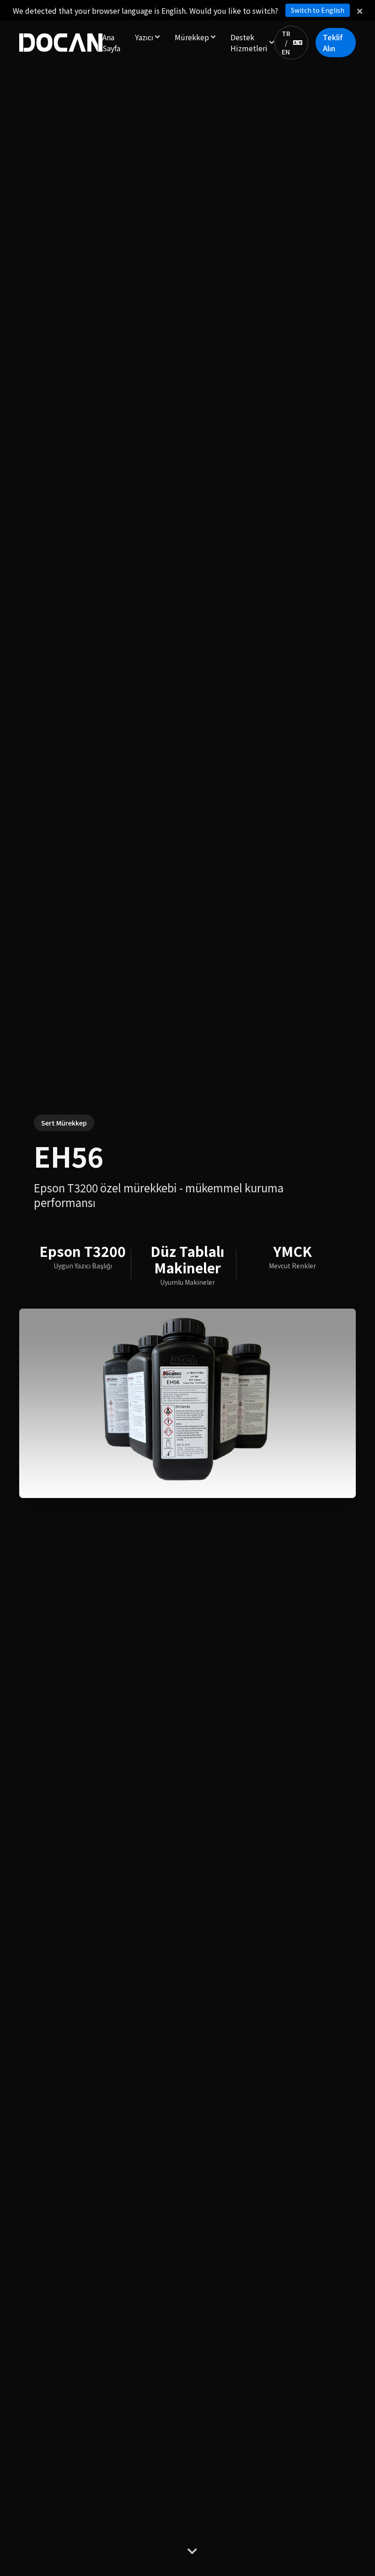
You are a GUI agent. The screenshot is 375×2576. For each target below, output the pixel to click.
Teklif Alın (333, 43)
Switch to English (318, 10)
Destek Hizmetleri (249, 43)
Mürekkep (192, 37)
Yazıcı (144, 37)
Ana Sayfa (111, 43)
